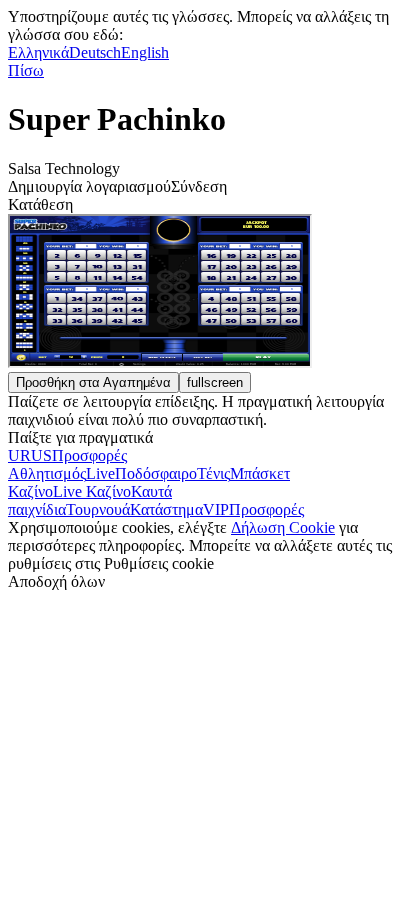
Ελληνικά (38, 52)
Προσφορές (266, 509)
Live (100, 473)
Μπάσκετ (260, 473)
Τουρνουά (98, 509)
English (145, 52)
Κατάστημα (166, 509)
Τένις (213, 473)
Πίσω (26, 70)
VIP (216, 509)
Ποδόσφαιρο (156, 473)
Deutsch (95, 52)
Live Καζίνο (92, 491)
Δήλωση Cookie (283, 527)
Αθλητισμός (47, 473)
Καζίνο (30, 491)
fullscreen (215, 382)
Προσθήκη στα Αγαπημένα (93, 382)
